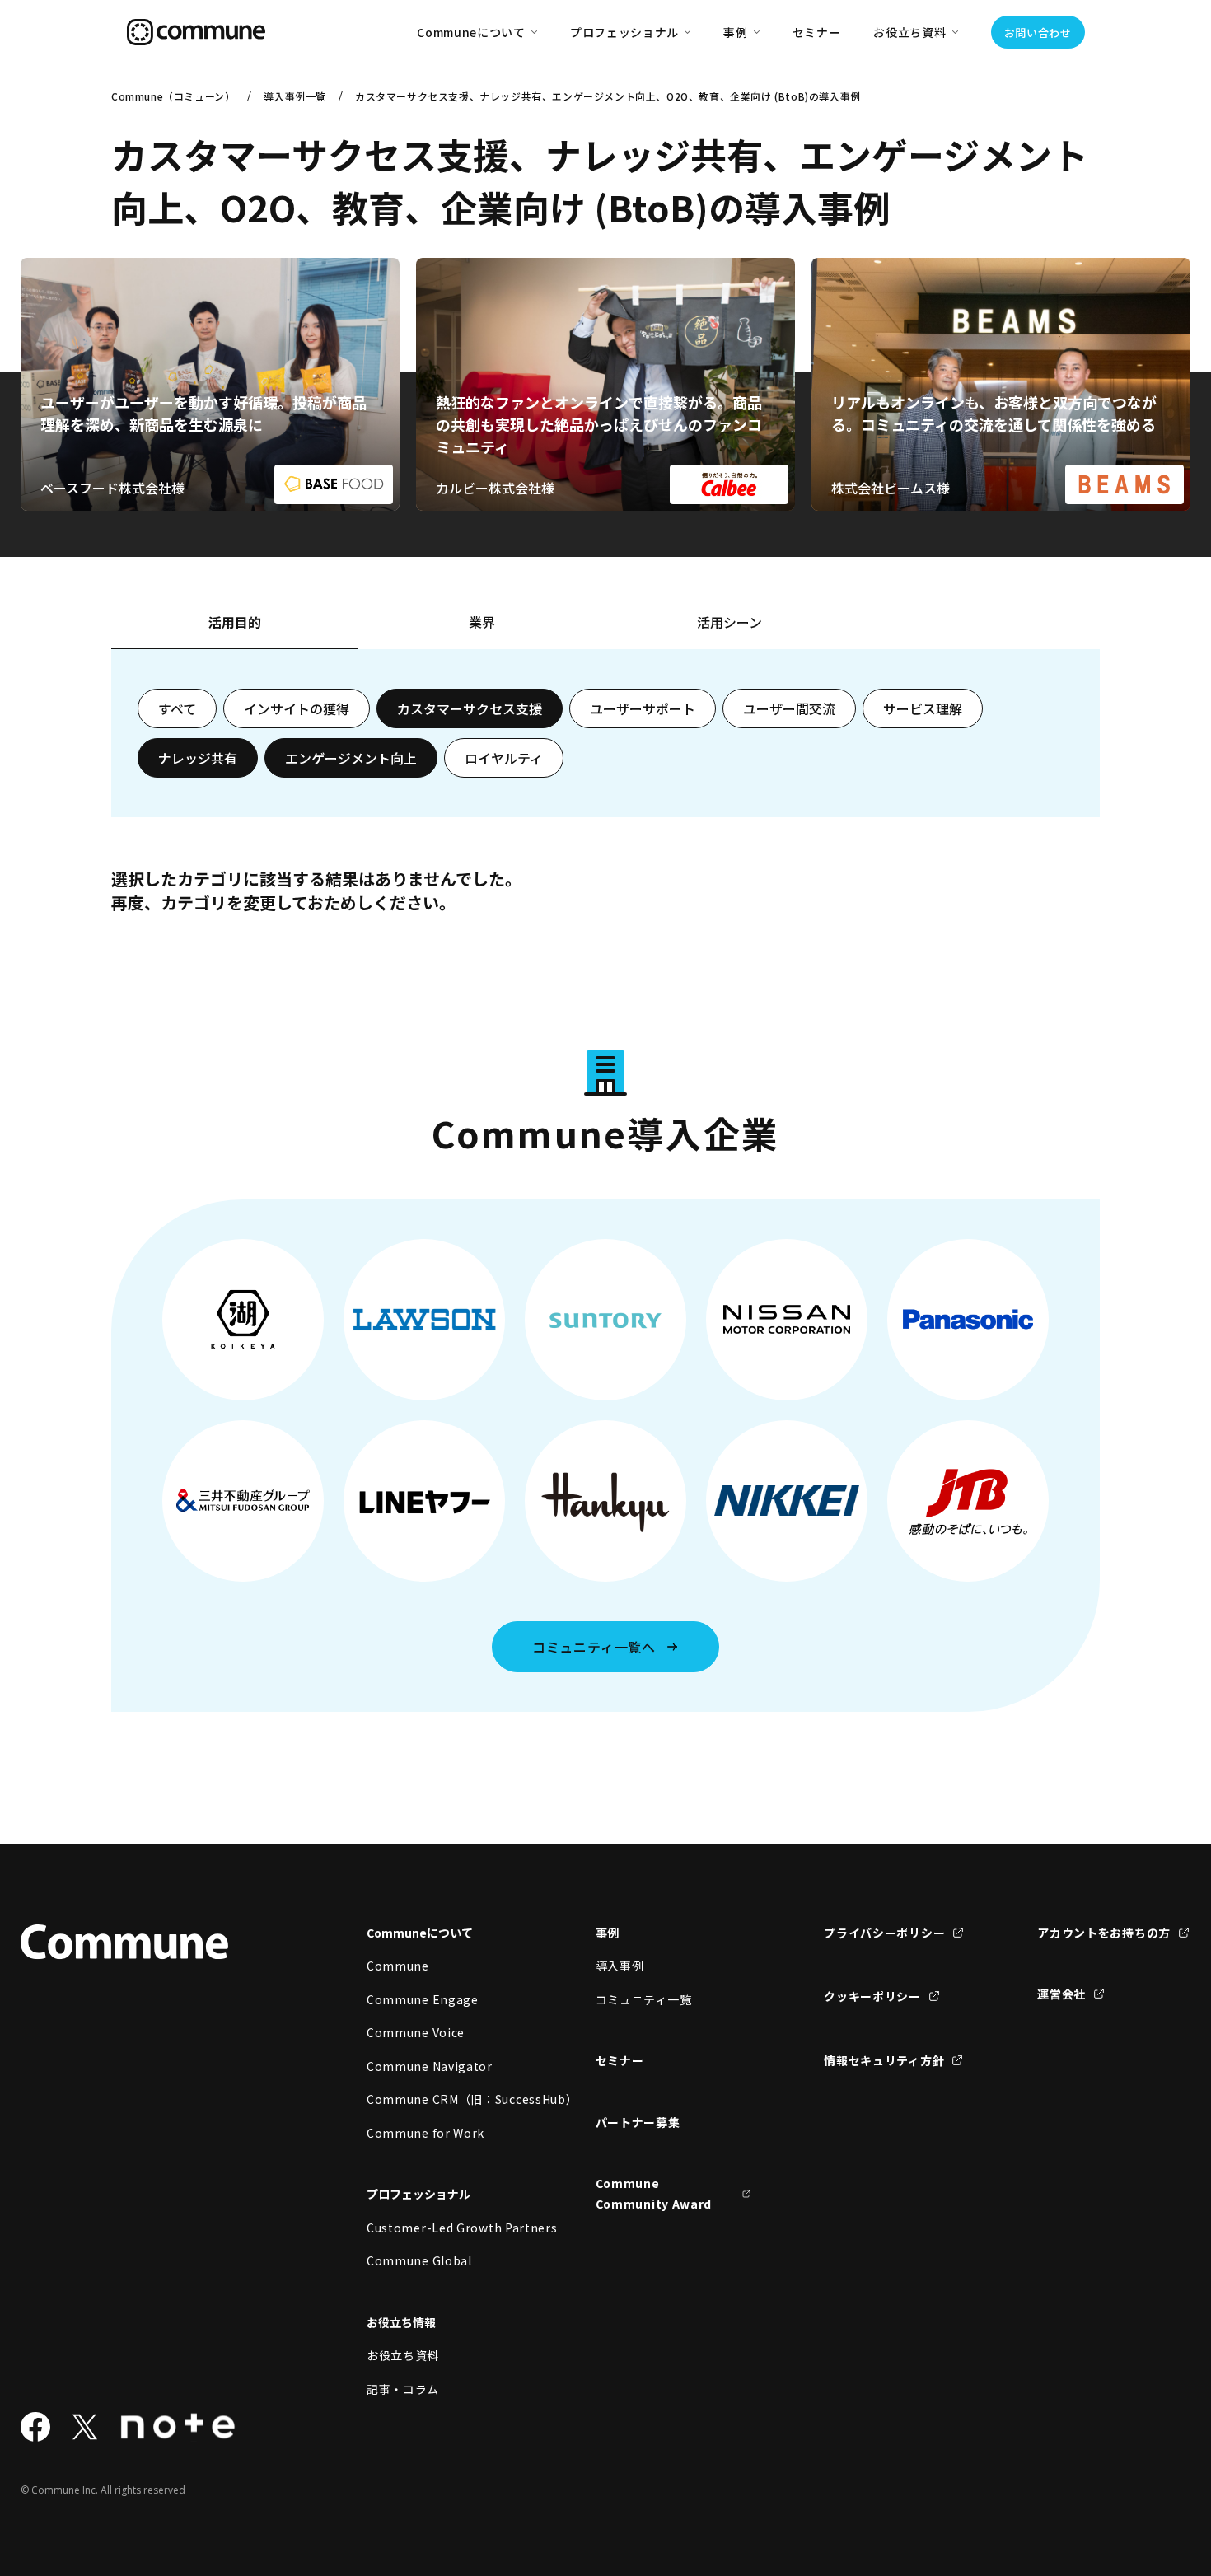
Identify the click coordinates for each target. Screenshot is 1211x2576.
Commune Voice (416, 2032)
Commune (398, 1966)
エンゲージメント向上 (351, 758)
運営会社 (1061, 1994)
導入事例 (620, 1966)
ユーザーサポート (643, 708)
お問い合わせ (1038, 33)
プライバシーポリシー (884, 1933)
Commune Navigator (430, 2066)
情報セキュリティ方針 (884, 2060)
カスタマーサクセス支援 (470, 708)
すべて (177, 708)
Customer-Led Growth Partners (445, 2228)
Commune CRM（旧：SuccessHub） (445, 2099)
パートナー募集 (638, 2122)
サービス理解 (923, 708)
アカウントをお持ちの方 (1104, 1933)
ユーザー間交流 (789, 708)
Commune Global (419, 2260)
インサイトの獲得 (297, 708)
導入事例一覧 (295, 96)
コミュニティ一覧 (644, 1999)
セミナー (817, 32)
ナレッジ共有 (198, 758)
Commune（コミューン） (173, 96)
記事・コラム (403, 2389)
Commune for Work (425, 2133)
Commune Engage (423, 1999)
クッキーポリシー (872, 1996)
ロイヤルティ (504, 758)
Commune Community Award (654, 2193)
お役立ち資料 (403, 2355)
